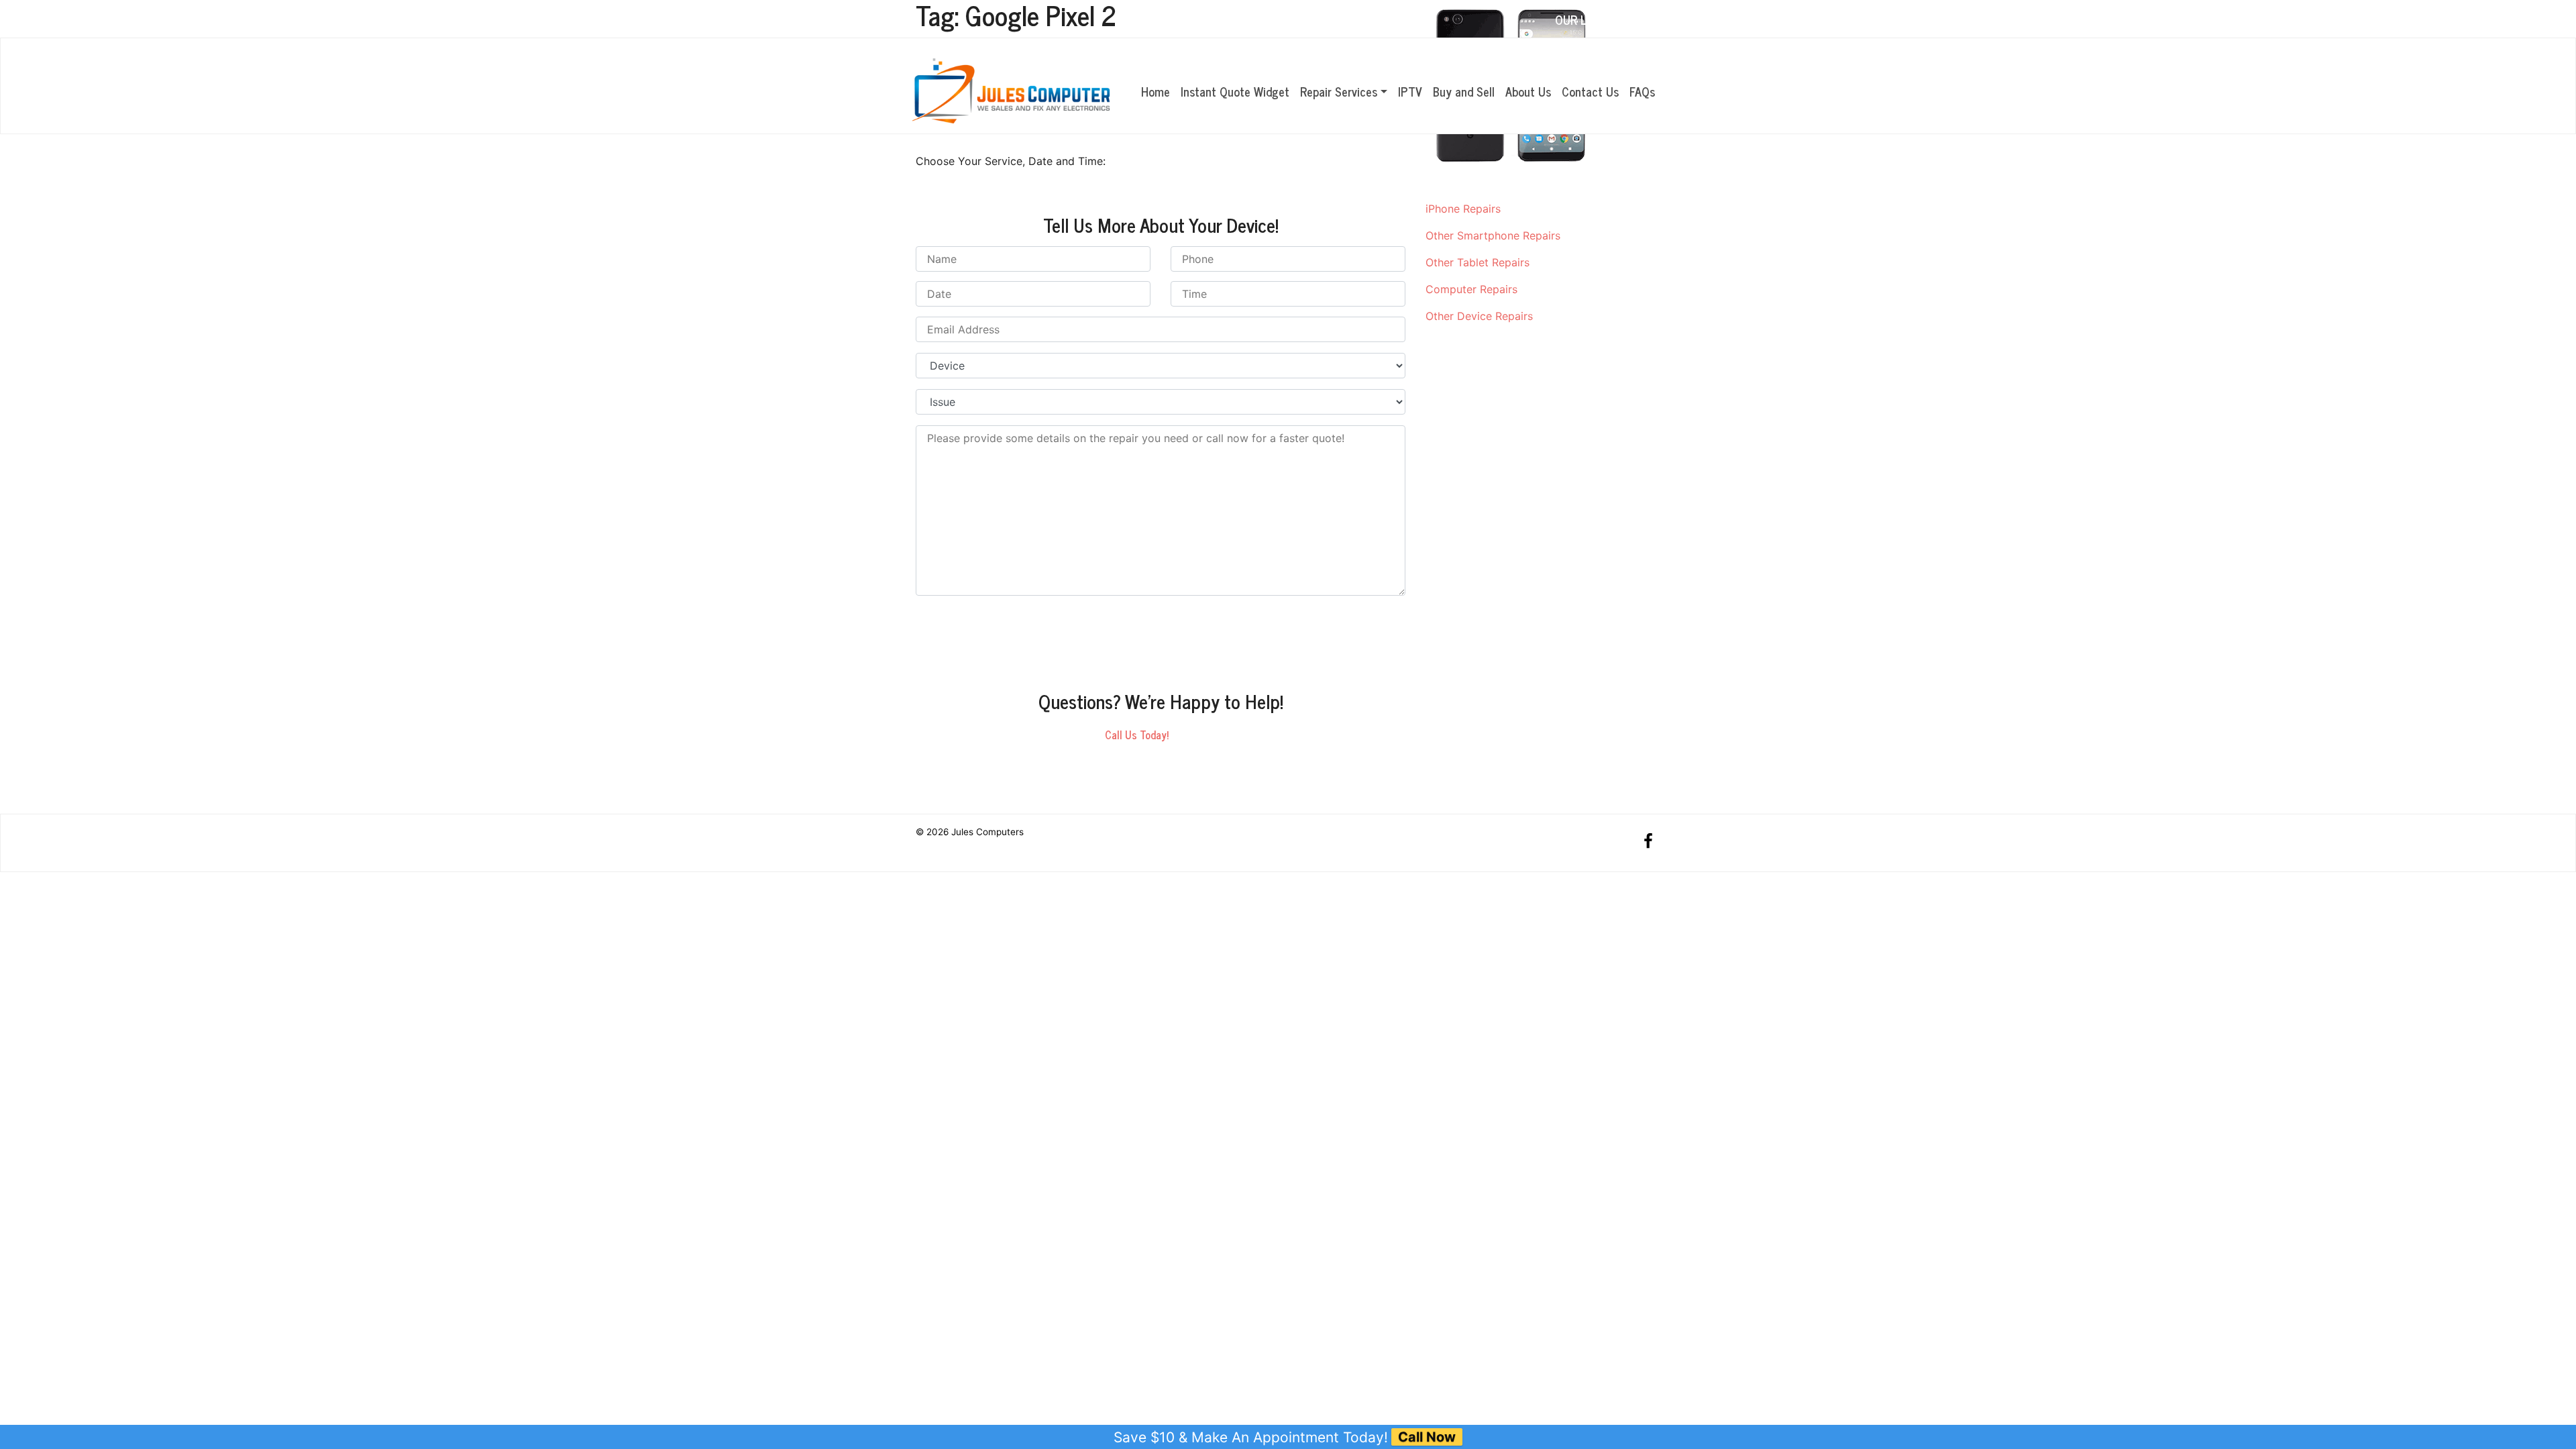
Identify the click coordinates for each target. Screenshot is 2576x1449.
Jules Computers (987, 832)
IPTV (1410, 91)
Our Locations (1597, 19)
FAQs (1642, 91)
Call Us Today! (1137, 735)
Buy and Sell (1464, 91)
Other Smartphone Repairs (1493, 235)
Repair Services (1339, 91)
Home (1156, 91)
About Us (1528, 91)
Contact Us (1590, 91)
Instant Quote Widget (1235, 91)
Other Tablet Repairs (1478, 262)
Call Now (1427, 1437)
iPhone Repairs (1463, 209)
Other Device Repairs (1479, 316)
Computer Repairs (1471, 289)
